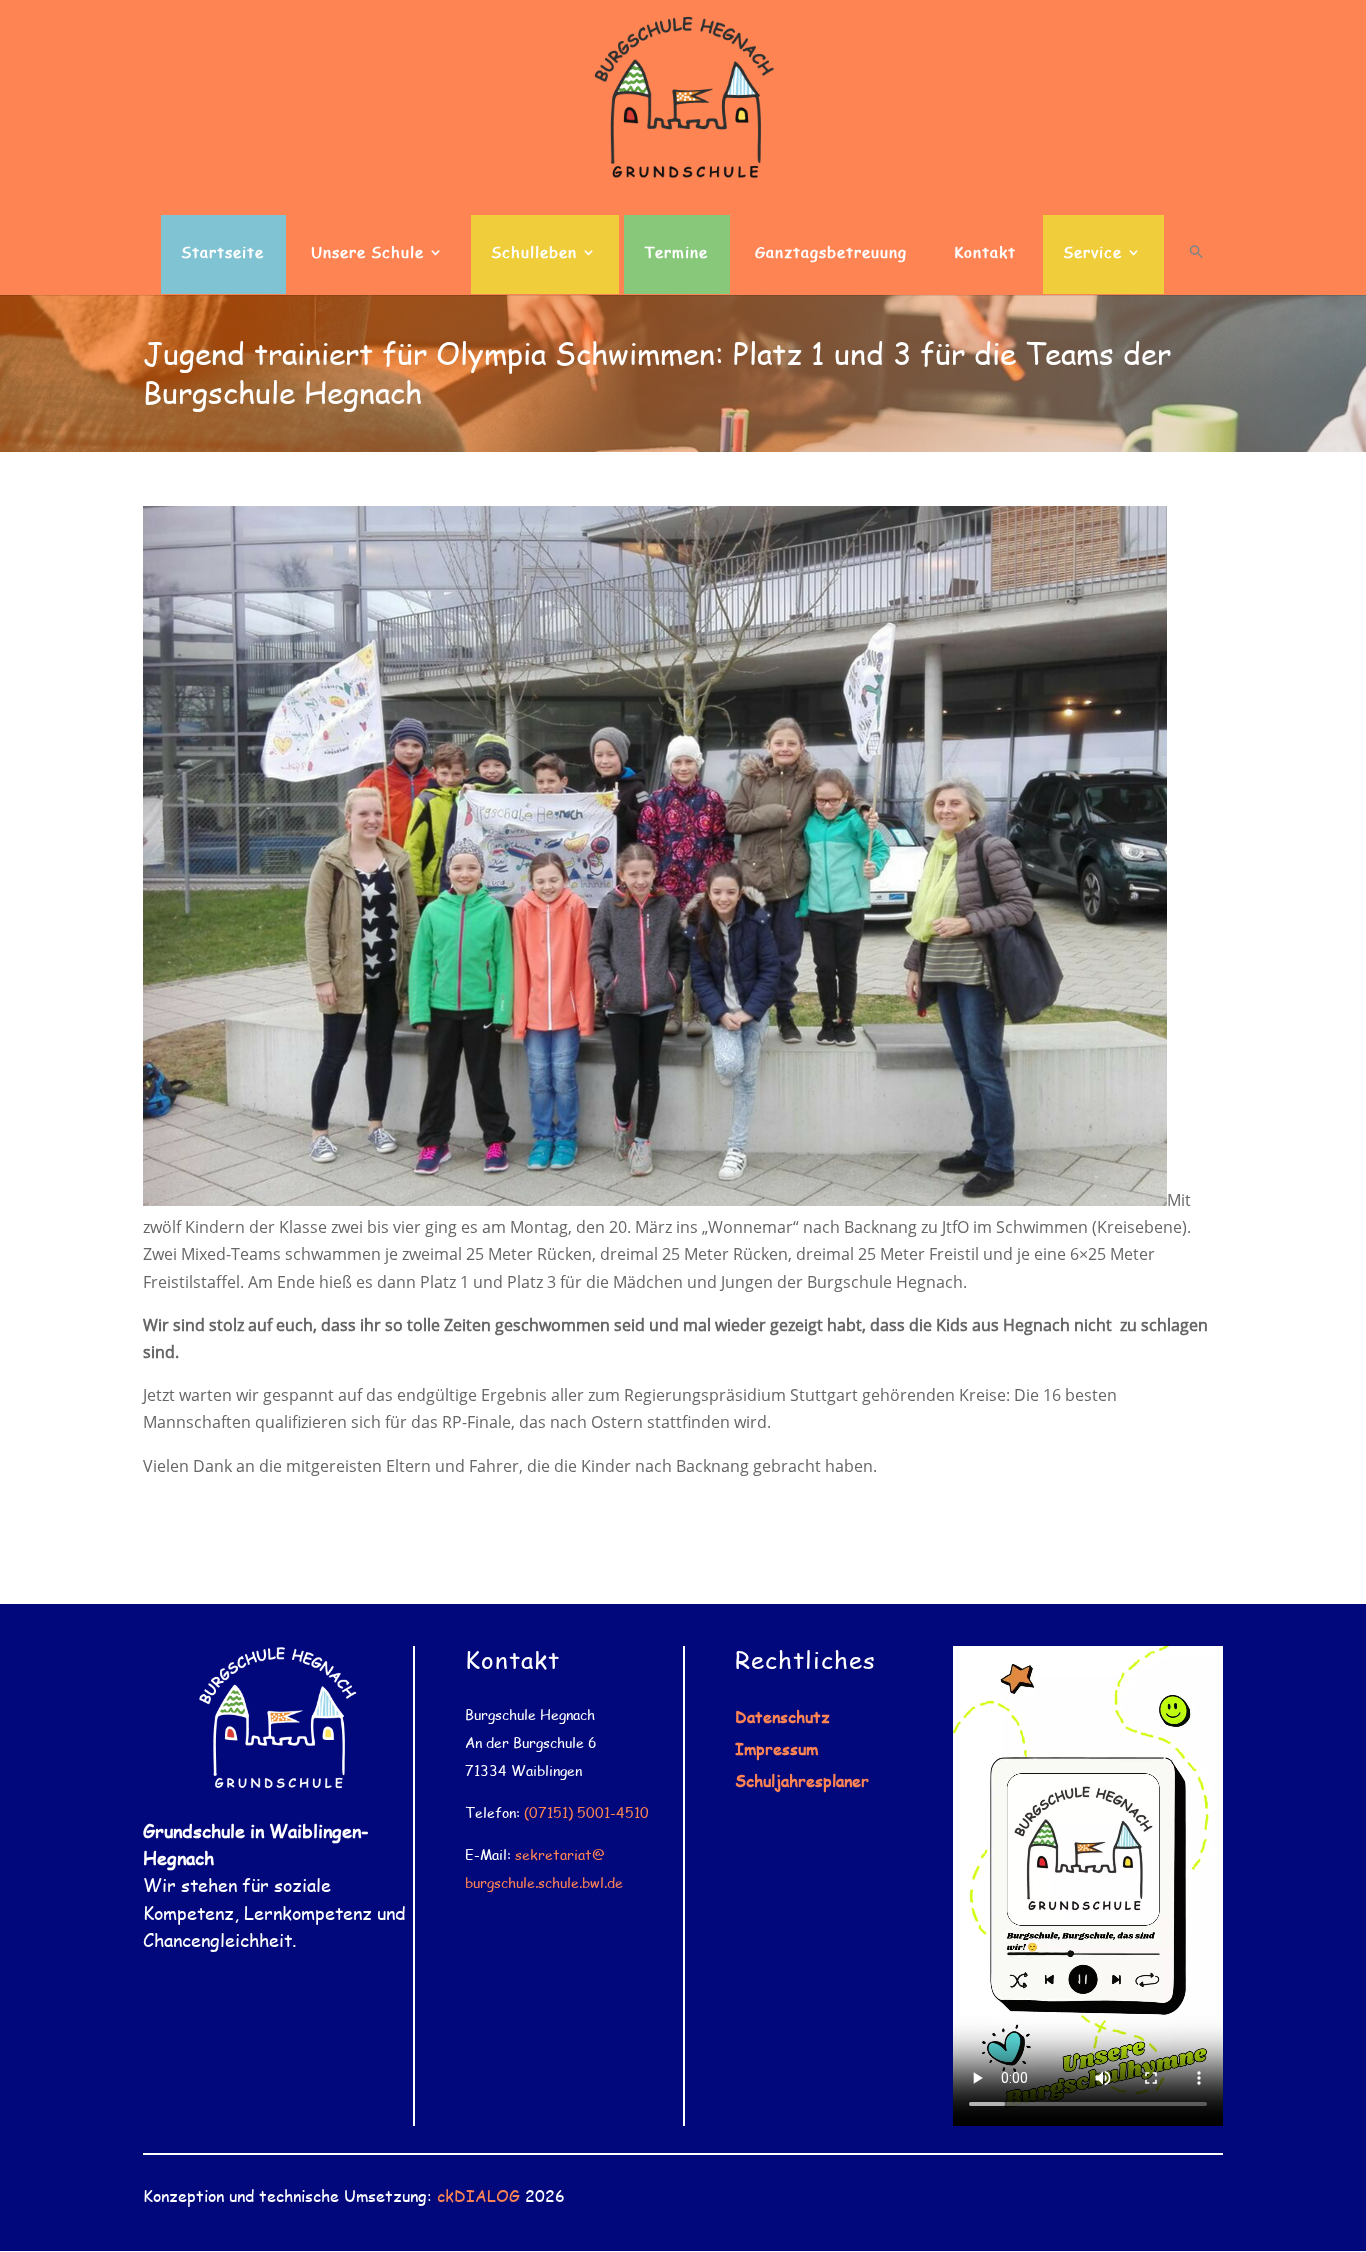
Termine (676, 253)
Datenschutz (782, 1716)
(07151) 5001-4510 (586, 1812)
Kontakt (985, 253)
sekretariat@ (560, 1854)
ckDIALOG (478, 2195)
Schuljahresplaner (802, 1780)
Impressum (776, 1748)
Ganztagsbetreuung (831, 253)
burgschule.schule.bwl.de (544, 1882)
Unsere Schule (367, 253)
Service (1092, 253)
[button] (1196, 269)
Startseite (222, 253)
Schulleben (534, 253)
